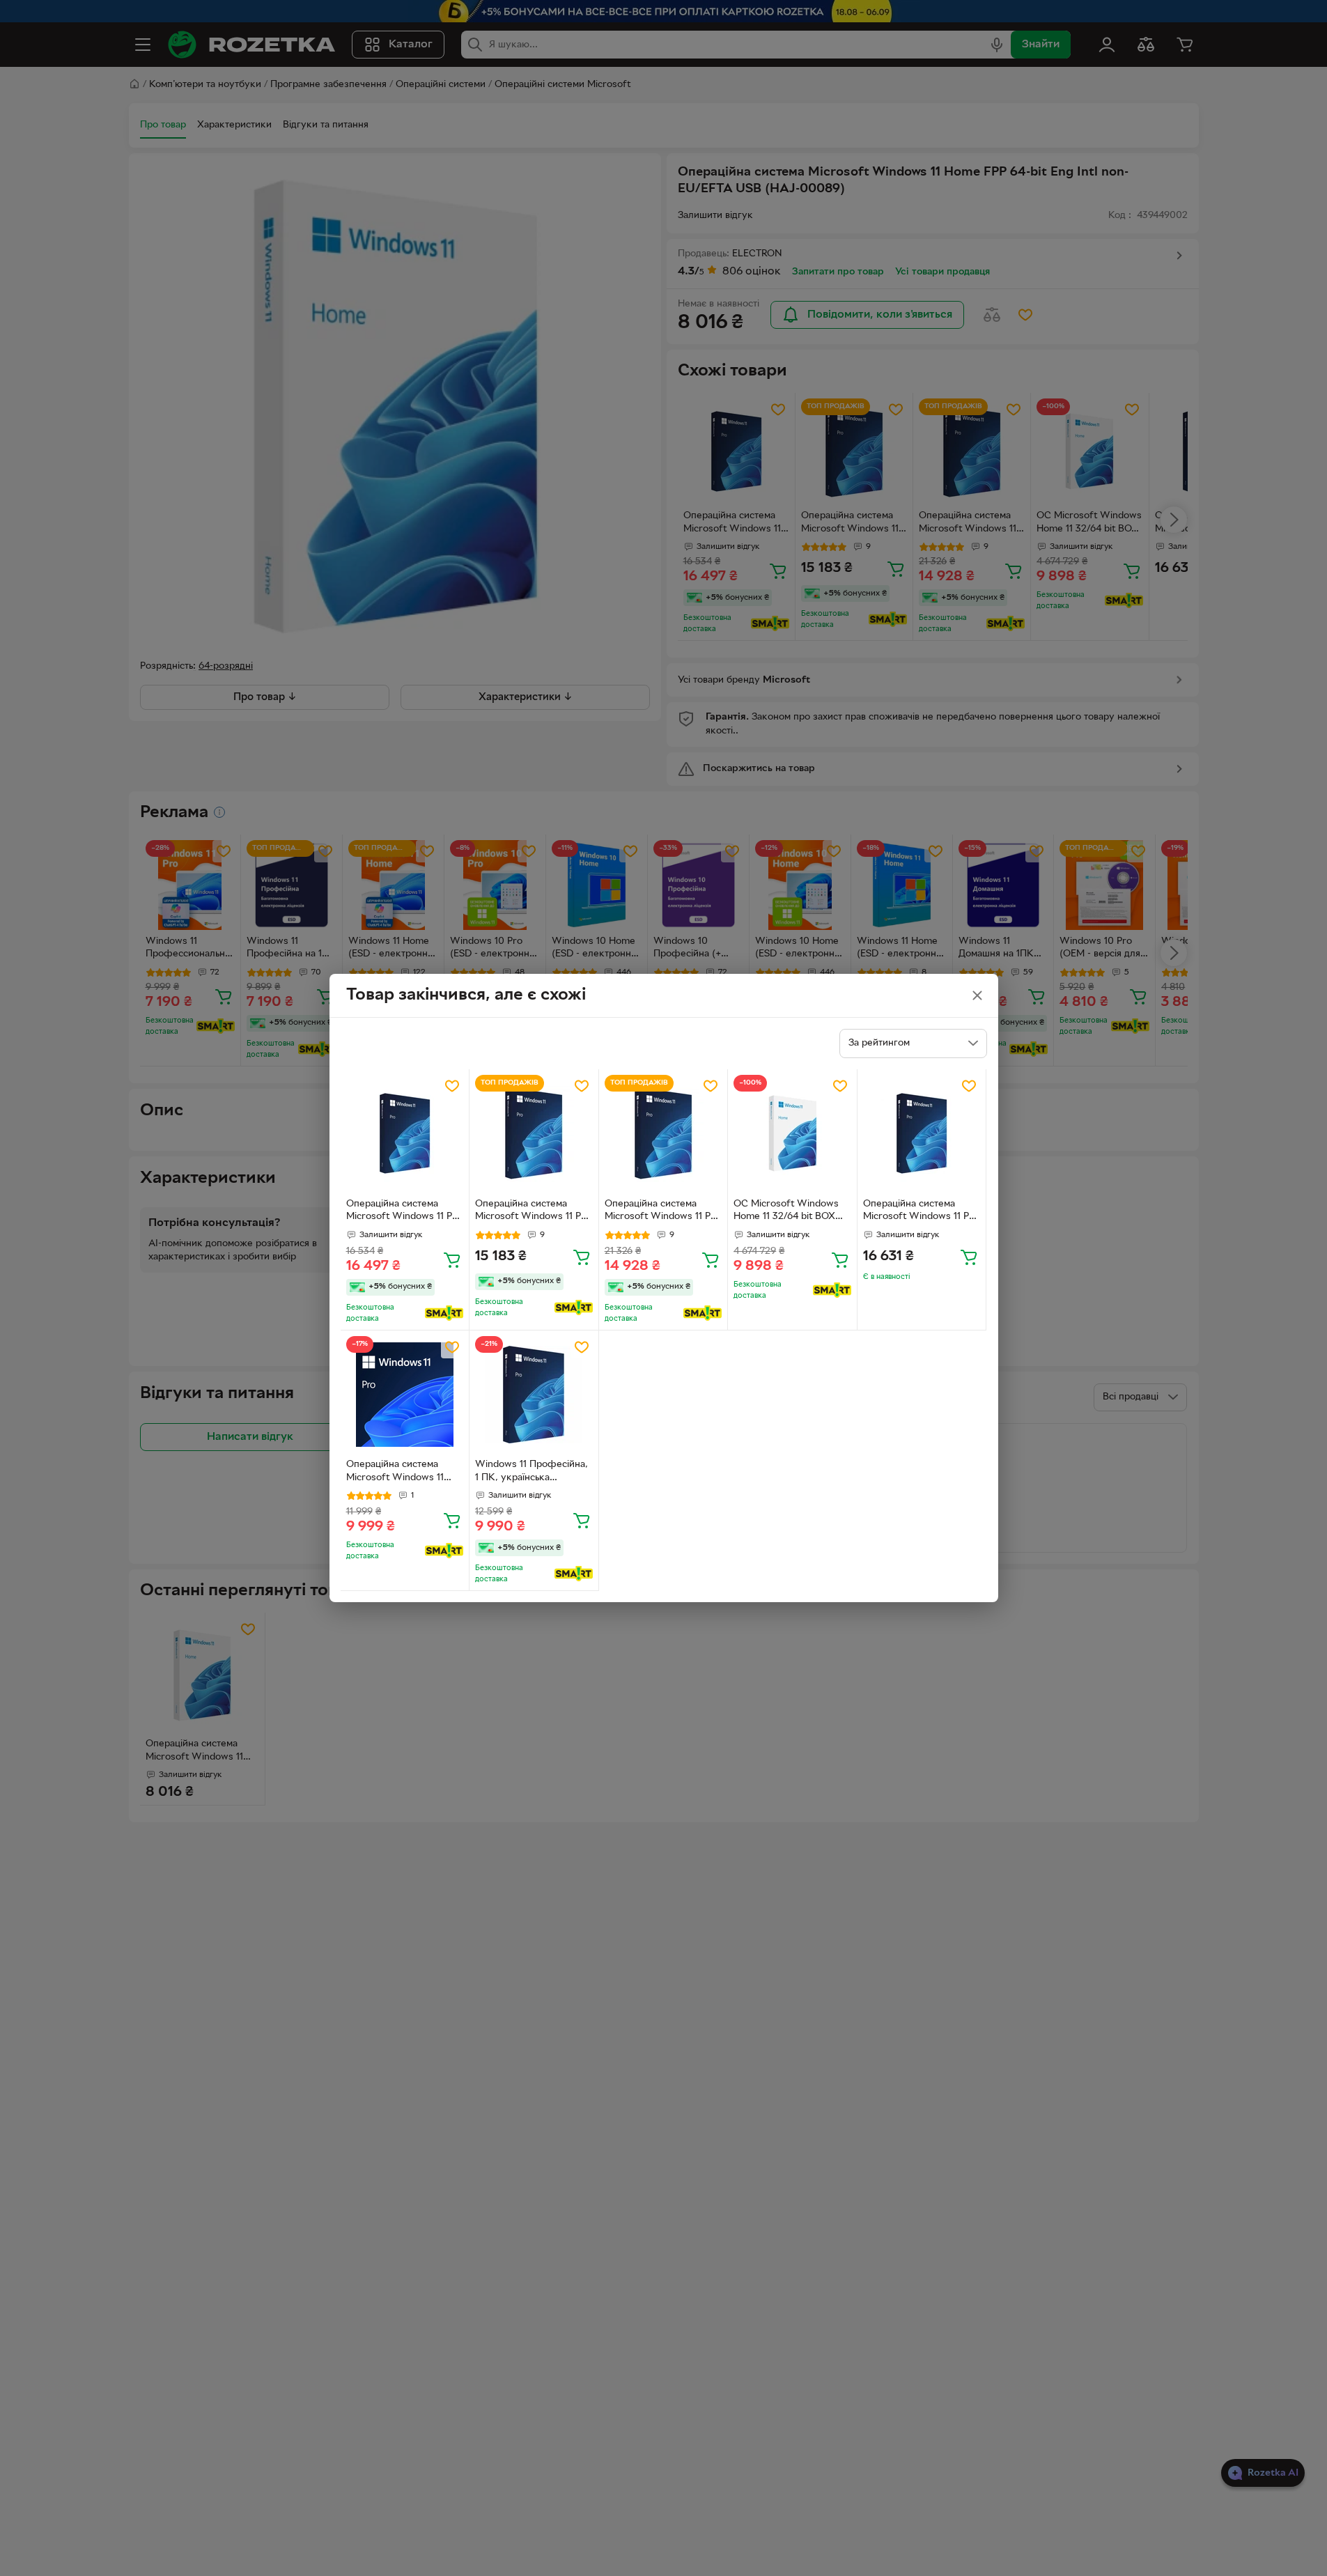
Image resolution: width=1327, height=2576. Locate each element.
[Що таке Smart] (444, 1313)
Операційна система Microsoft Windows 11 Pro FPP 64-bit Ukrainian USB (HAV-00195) (404, 1212)
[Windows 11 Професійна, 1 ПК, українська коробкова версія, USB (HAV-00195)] (534, 1395)
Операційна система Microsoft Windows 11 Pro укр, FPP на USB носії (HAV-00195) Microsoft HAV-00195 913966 (921, 1212)
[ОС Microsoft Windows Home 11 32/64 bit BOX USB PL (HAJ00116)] (792, 1134)
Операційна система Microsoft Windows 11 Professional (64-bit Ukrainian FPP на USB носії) (395, 1473)
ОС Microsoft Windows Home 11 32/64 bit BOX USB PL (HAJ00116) (786, 1212)
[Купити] (452, 1259)
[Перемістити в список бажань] (452, 1086)
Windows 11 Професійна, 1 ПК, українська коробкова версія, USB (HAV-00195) (531, 1473)
